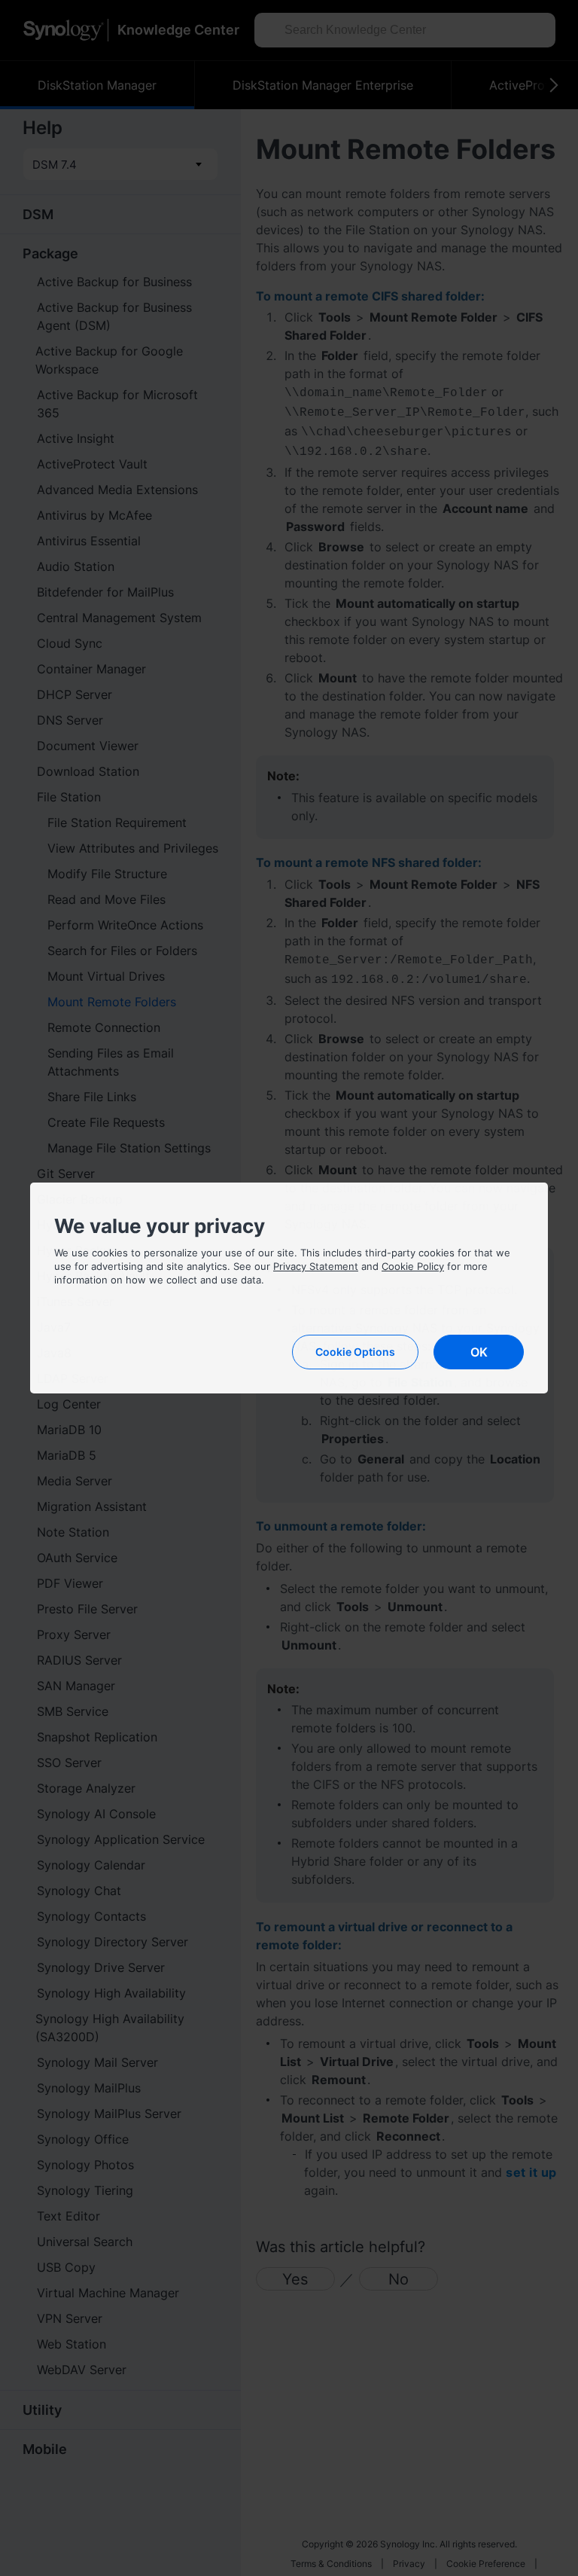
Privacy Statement (316, 1266)
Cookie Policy (413, 1266)
